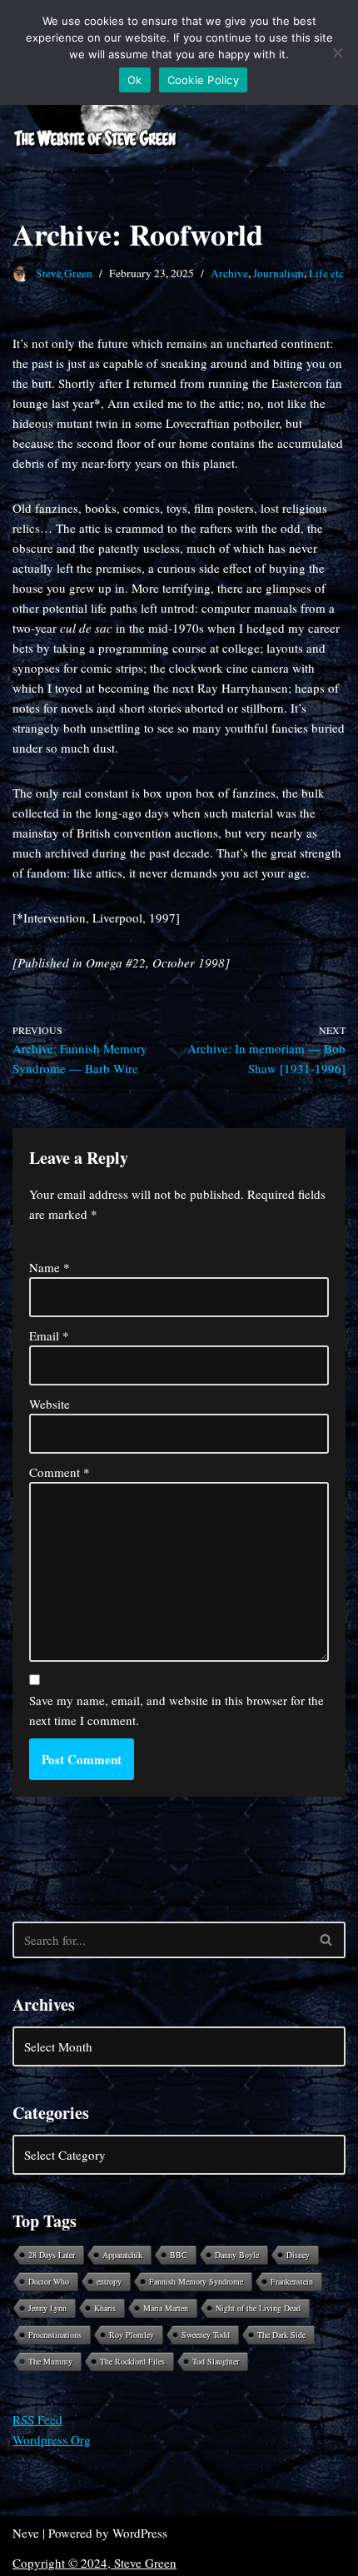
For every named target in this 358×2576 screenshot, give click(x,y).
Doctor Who (49, 2281)
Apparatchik (122, 2255)
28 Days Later (52, 2255)
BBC (179, 2255)
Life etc (326, 273)
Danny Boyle (237, 2255)
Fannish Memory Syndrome (196, 2281)
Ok (135, 80)
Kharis (105, 2308)
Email (49, 1335)
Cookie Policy (203, 80)
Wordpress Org (52, 2439)
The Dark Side (281, 2335)
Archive (229, 273)
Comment (60, 1472)
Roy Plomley (132, 2335)
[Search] (327, 1940)
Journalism (278, 273)
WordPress (140, 2533)
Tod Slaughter (216, 2361)
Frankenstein (292, 2281)
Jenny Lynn (47, 2308)
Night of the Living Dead (258, 2308)
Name (50, 1267)
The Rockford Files (132, 2361)
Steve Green (64, 273)
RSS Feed (37, 2419)
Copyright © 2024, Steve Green (94, 2563)
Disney (298, 2255)
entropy (109, 2281)
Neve (26, 2533)
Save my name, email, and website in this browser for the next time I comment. (177, 1710)
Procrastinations (55, 2335)
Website (50, 1404)
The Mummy (50, 2361)
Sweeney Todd (206, 2335)
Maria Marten (166, 2308)
